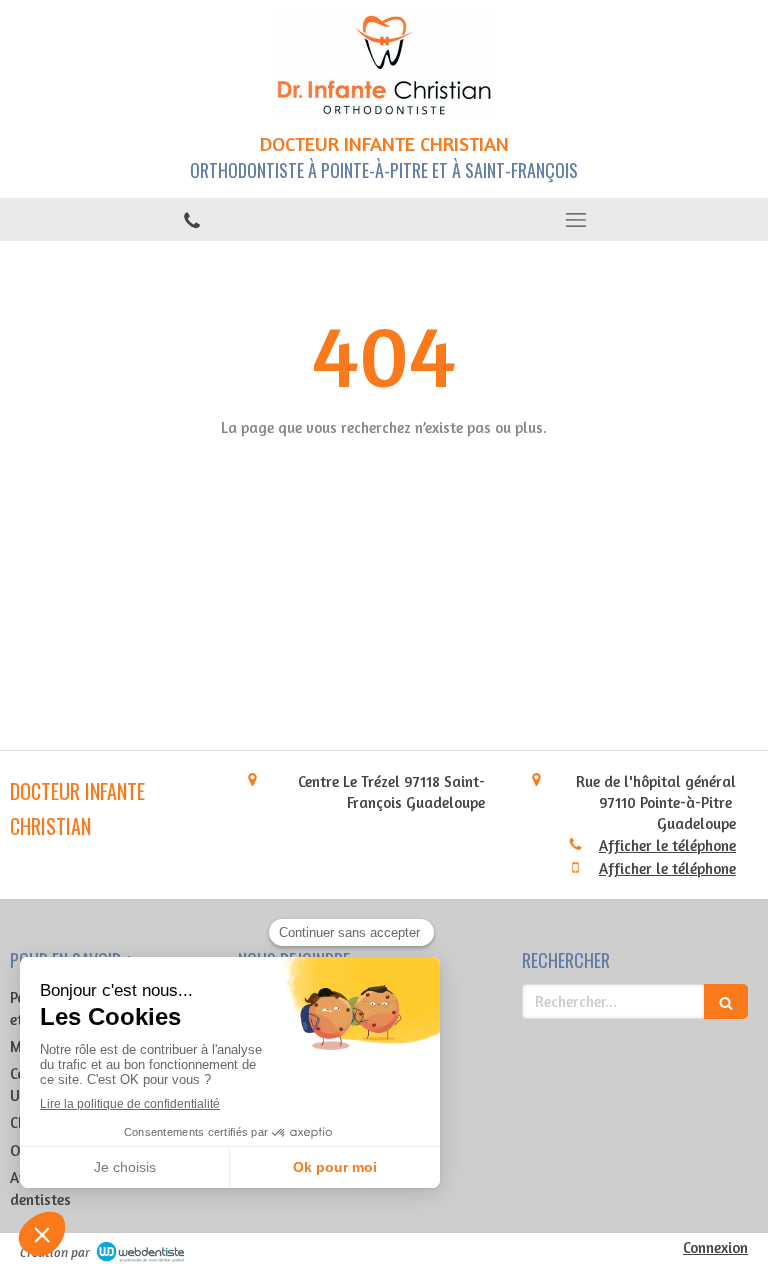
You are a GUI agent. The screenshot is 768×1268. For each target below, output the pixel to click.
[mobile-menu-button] (576, 220)
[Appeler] (192, 219)
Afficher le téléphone (667, 845)
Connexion (715, 1247)
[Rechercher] (726, 1001)
